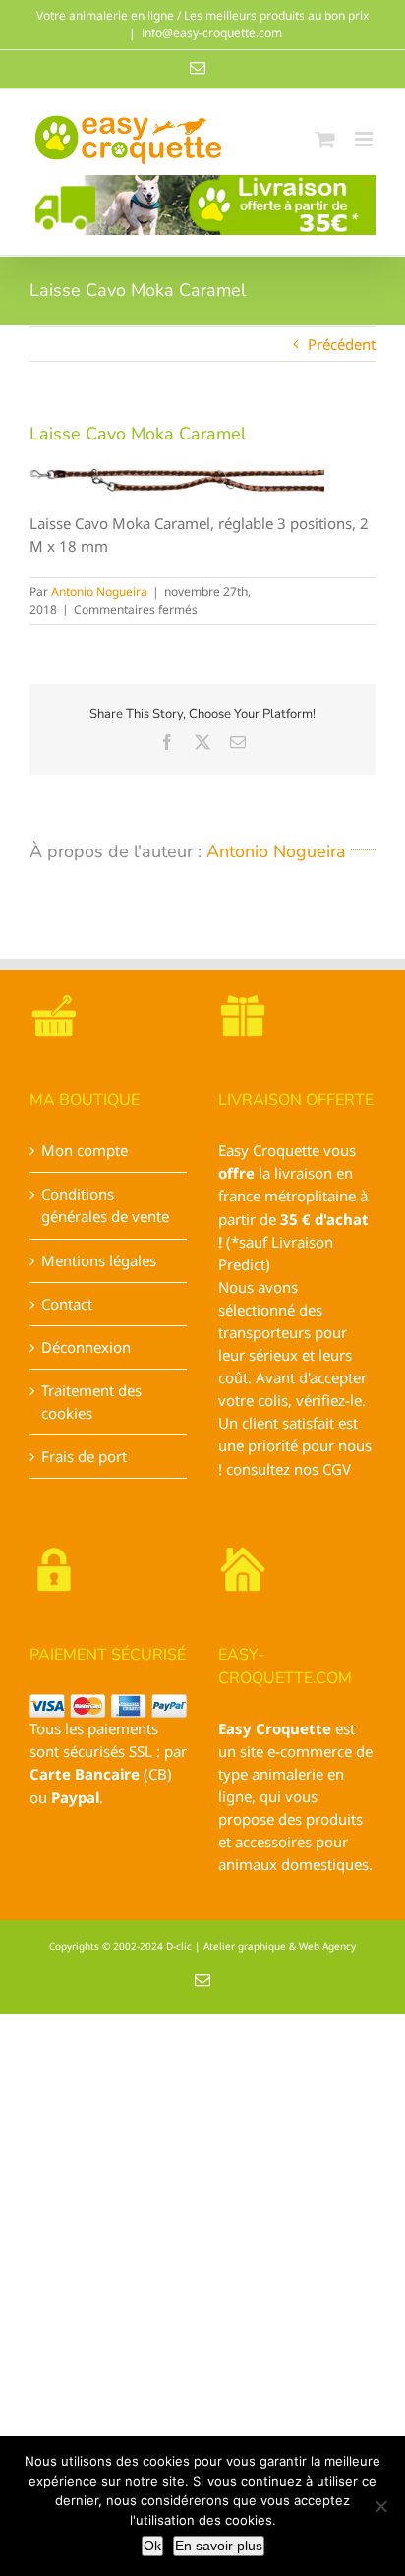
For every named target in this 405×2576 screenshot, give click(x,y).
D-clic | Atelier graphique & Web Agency (261, 1946)
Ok (152, 2546)
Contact (67, 1304)
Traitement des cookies (91, 1402)
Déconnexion (86, 1347)
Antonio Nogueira (99, 591)
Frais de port (84, 1456)
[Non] (380, 2506)
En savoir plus (219, 2546)
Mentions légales (99, 1260)
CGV (337, 1469)
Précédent (342, 344)
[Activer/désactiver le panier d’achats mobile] (325, 139)
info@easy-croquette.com (212, 33)
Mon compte (85, 1150)
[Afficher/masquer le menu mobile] (365, 139)
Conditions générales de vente (105, 1205)
